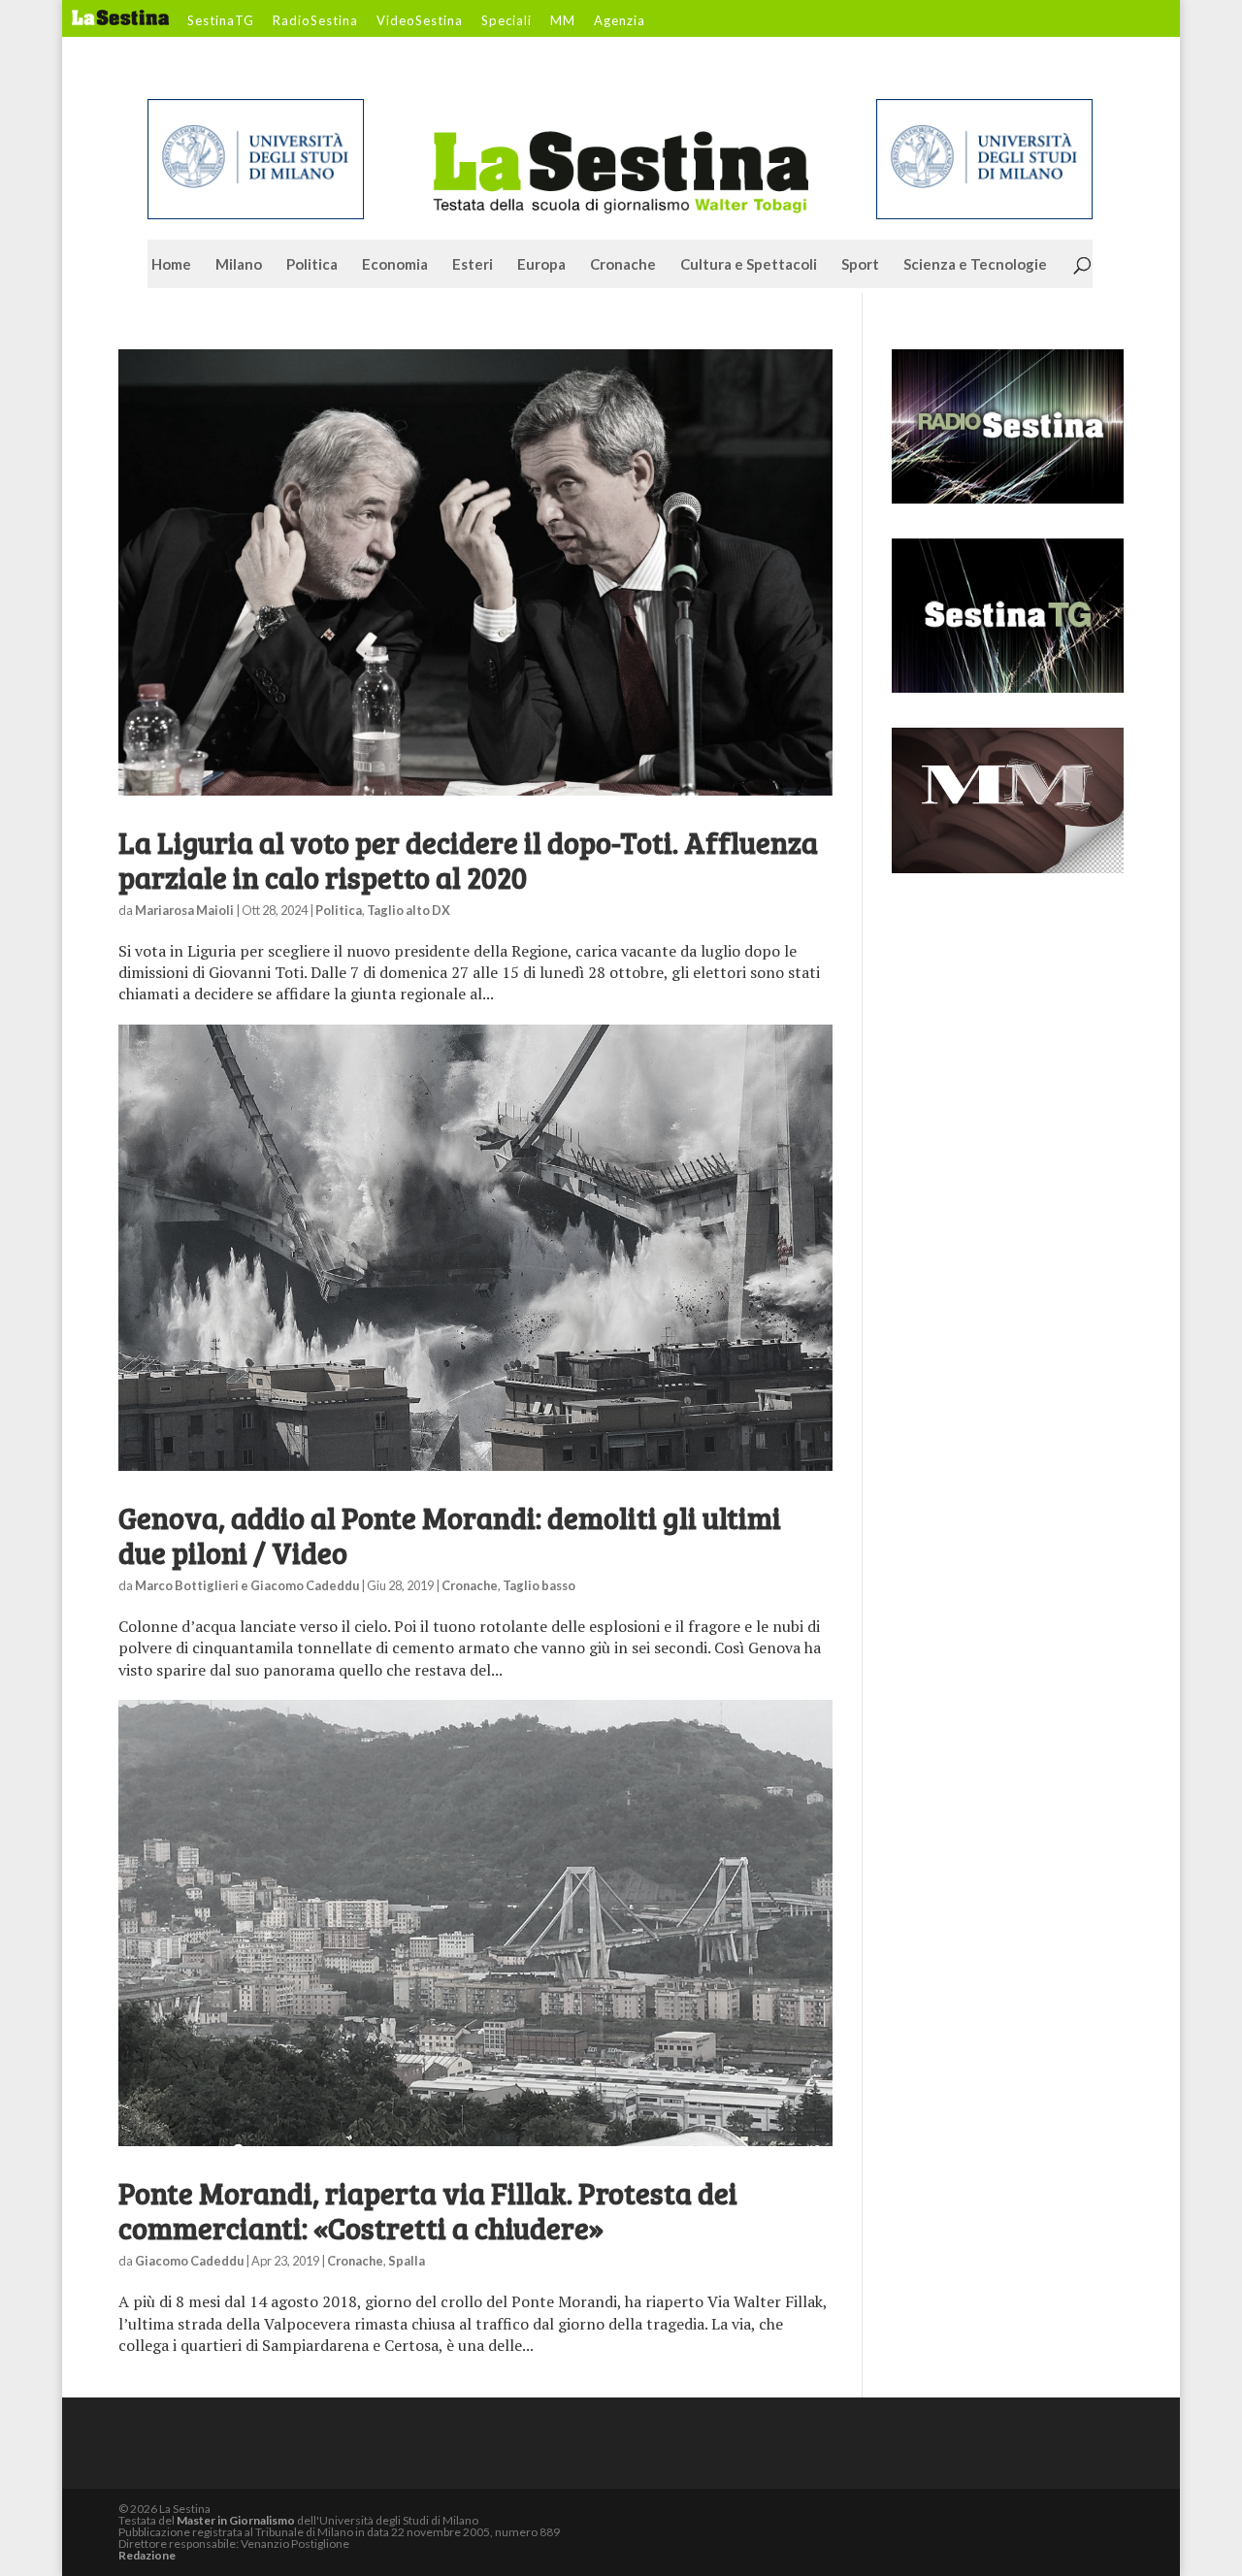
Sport (860, 265)
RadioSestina (315, 21)
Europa (541, 265)
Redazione (147, 2555)
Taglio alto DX (409, 910)
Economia (395, 265)
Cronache (623, 265)
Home (171, 265)
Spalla (407, 2261)
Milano (239, 265)
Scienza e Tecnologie (975, 265)
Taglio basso (539, 1585)
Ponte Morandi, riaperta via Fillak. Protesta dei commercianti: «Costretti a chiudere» (428, 2210)
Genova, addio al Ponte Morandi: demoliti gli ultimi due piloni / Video (450, 1535)
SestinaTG (221, 21)
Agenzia (620, 21)
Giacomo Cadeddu (189, 2261)
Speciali (507, 21)
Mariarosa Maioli (184, 910)
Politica (312, 265)
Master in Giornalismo (236, 2520)
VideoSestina (420, 21)
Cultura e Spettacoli (749, 265)
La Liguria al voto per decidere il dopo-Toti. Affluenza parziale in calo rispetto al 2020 (468, 860)
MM (563, 21)
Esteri (473, 265)
